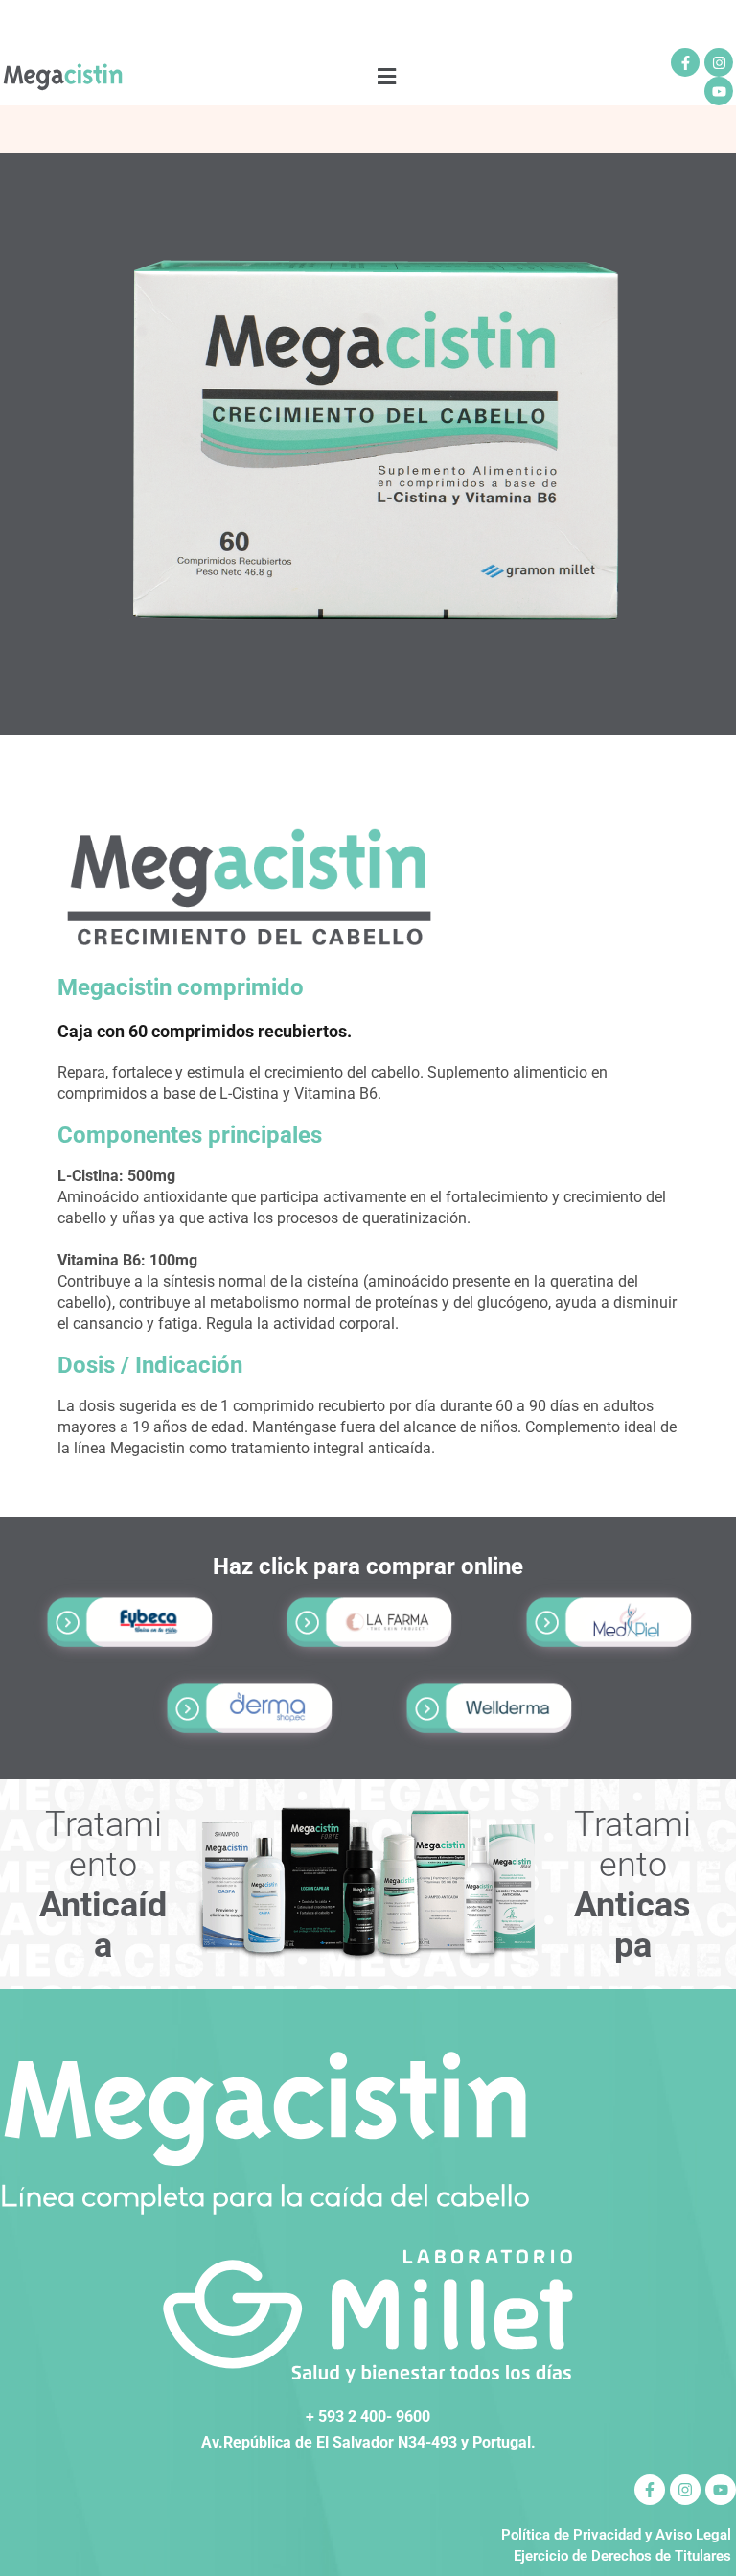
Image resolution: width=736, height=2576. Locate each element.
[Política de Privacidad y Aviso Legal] (368, 2535)
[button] (387, 77)
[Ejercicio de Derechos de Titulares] (368, 2556)
